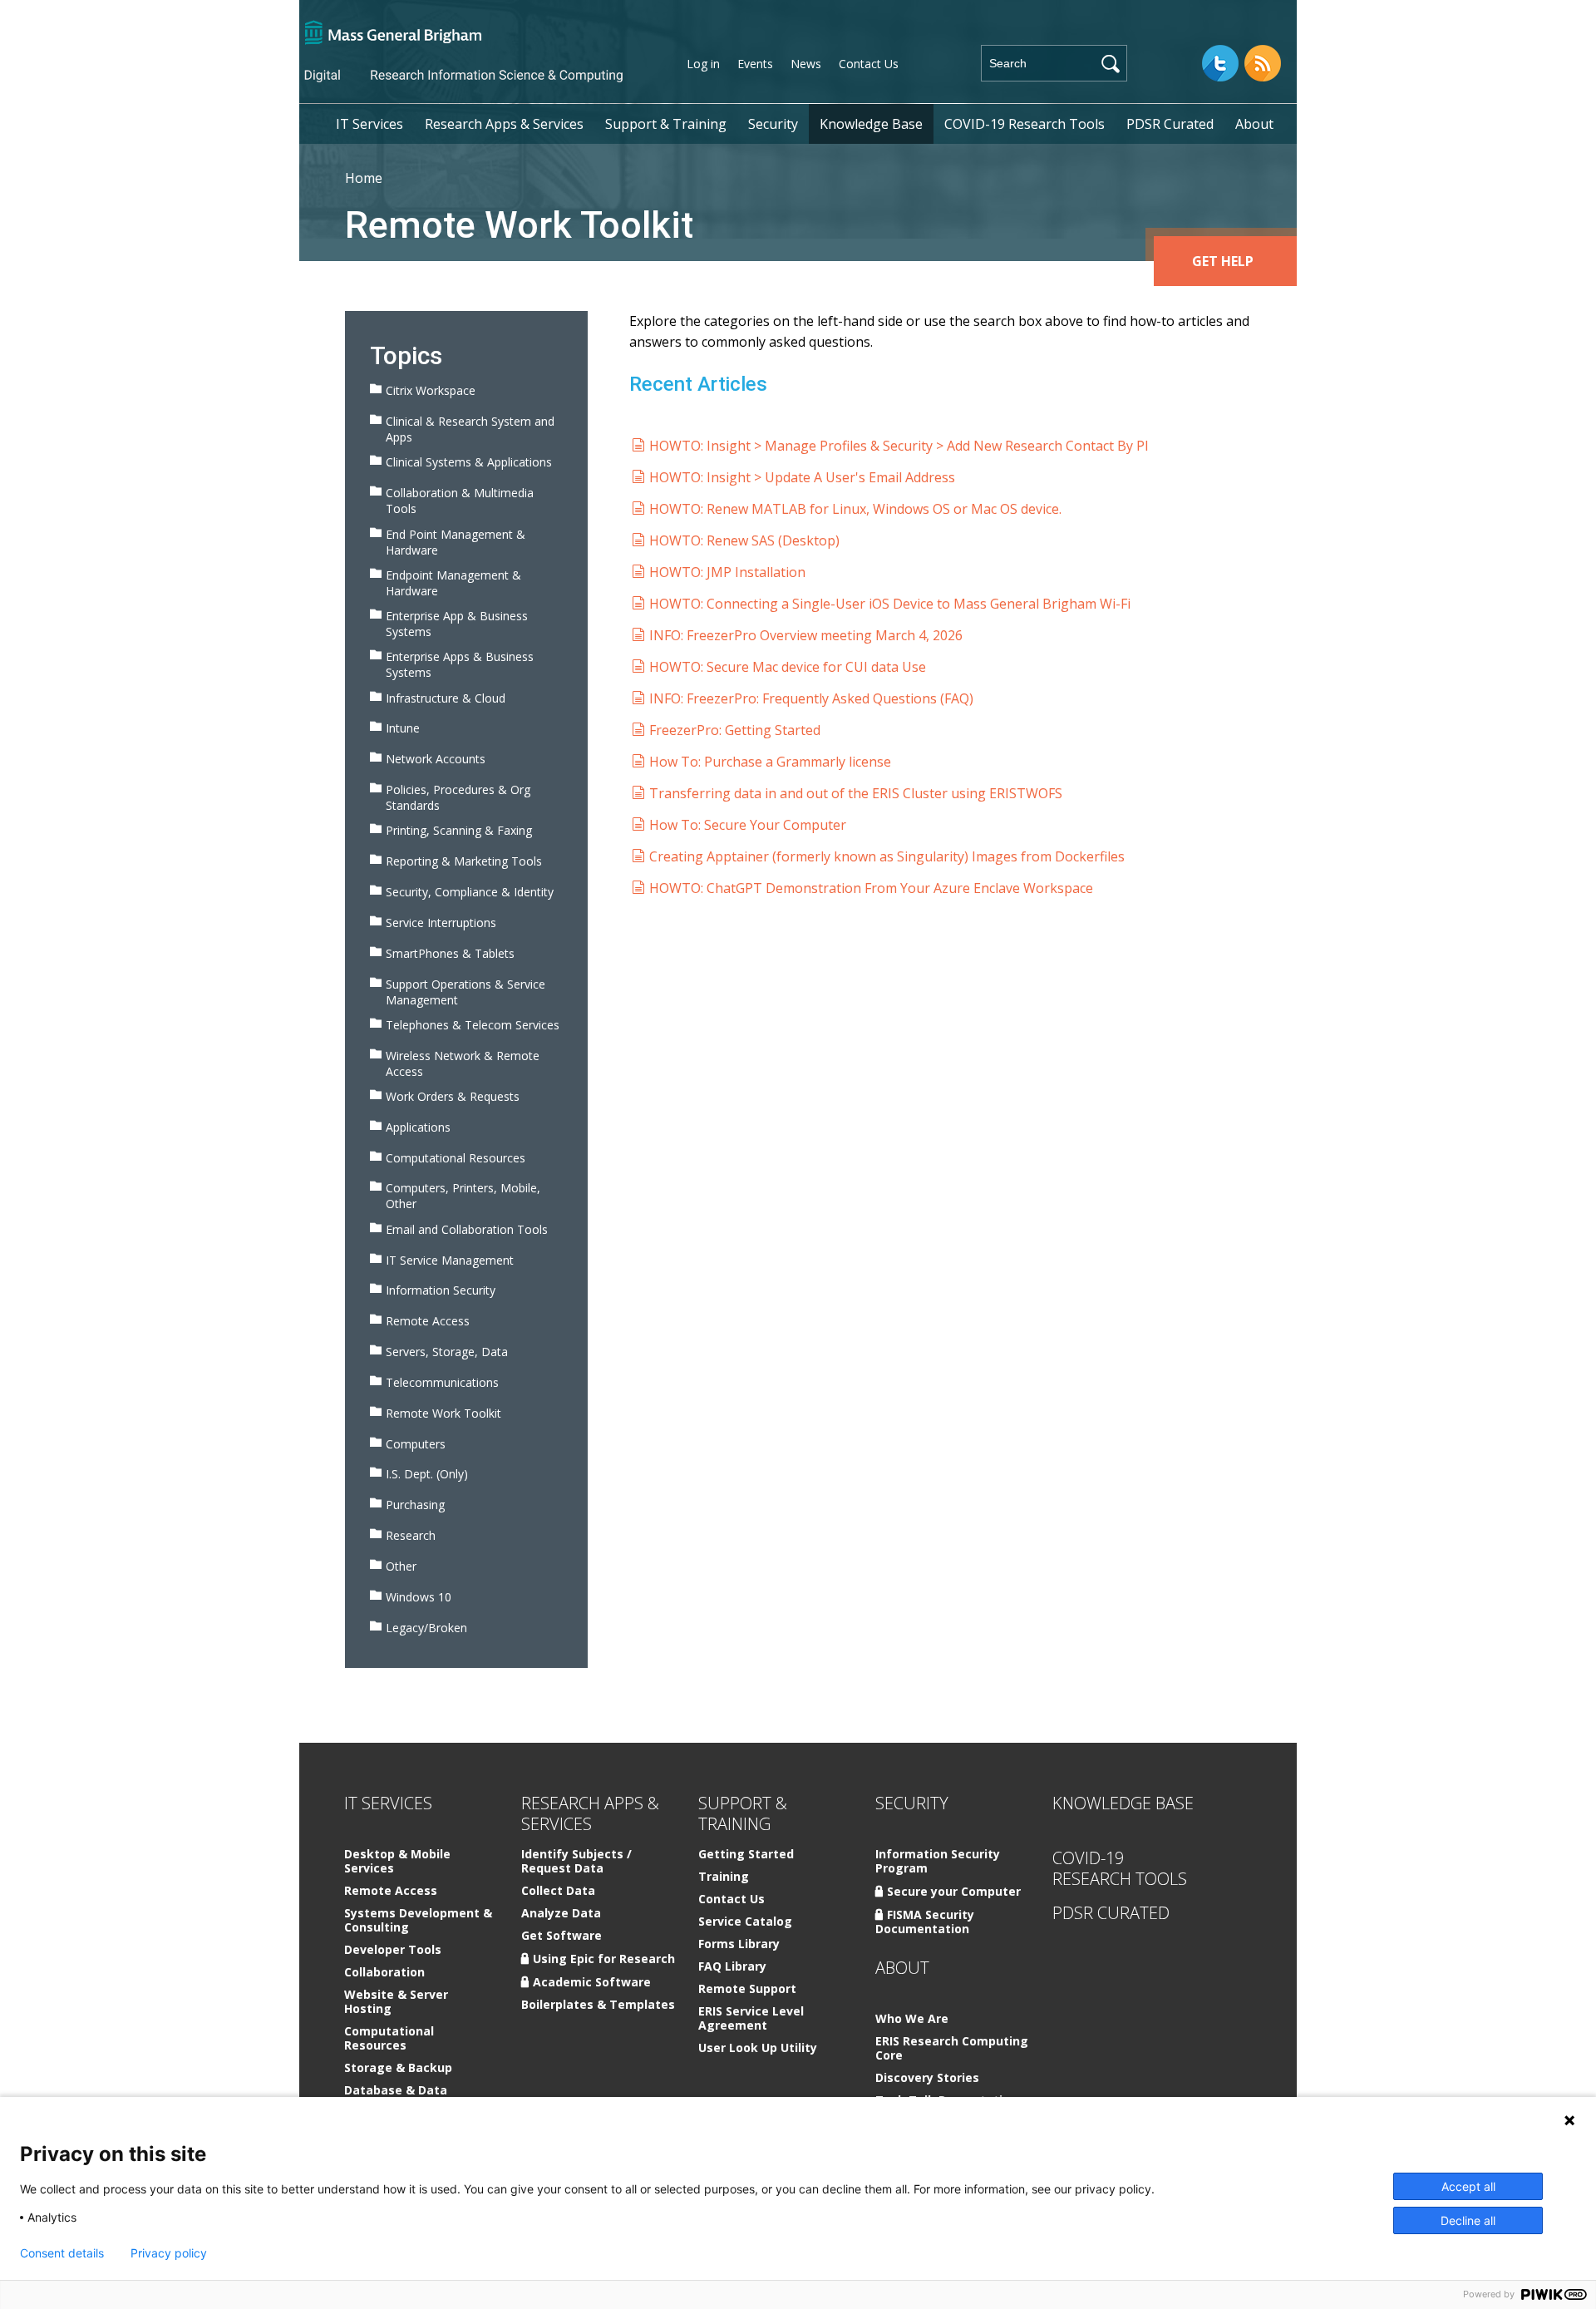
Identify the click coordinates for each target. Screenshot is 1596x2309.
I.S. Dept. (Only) (427, 1474)
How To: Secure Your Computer (748, 825)
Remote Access (428, 1321)
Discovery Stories (927, 2078)
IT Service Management (450, 1260)
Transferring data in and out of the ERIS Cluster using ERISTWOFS (856, 793)
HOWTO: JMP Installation (727, 572)
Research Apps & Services (504, 124)
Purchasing (415, 1505)
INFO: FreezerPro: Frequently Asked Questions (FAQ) (811, 698)
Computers (416, 1444)
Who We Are (912, 2019)
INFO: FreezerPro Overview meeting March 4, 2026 (806, 635)
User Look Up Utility (758, 2048)
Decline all (1468, 2220)
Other (401, 1566)
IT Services (369, 124)
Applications (418, 1127)
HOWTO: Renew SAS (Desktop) (744, 540)
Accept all (1468, 2186)
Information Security (441, 1290)
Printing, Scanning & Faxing (459, 830)
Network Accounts (436, 759)
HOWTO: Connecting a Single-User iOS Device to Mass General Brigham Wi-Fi (890, 604)
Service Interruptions (441, 923)
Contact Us (869, 64)
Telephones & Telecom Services (473, 1025)
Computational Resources (456, 1158)
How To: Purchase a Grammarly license (770, 762)
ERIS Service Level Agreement (751, 2019)
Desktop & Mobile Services (397, 1862)
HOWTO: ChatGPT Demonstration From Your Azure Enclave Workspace (871, 888)
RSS (1263, 63)
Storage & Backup (398, 2068)
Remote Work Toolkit (443, 1413)
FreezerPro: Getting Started (735, 730)
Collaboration (384, 1973)
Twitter (1220, 63)
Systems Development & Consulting (418, 1921)
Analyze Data (561, 1914)
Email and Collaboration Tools (467, 1229)
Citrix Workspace (431, 390)
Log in (703, 64)
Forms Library (739, 1944)
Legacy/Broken (426, 1628)
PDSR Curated (1170, 124)
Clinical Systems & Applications (469, 462)
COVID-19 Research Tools (1025, 124)
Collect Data (558, 1891)
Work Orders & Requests (453, 1096)
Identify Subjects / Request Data (576, 1862)
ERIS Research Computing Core (952, 2049)
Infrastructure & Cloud (446, 698)
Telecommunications (442, 1382)
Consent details (62, 2253)
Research (411, 1535)
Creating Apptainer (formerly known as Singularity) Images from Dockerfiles (887, 856)
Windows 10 (419, 1597)
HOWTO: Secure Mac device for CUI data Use (788, 667)
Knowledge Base (871, 124)
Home (364, 178)
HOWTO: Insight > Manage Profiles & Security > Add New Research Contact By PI (899, 446)
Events (755, 64)
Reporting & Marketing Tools (464, 861)
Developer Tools (393, 1950)
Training (724, 1877)
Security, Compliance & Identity (470, 892)
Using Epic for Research (604, 1959)
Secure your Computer (954, 1891)
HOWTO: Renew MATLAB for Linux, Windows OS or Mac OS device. (855, 509)
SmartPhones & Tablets (450, 953)
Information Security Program (938, 1862)
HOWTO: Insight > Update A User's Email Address (802, 477)
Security (773, 124)
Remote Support (747, 1989)
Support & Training (666, 124)
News (806, 64)
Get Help (1223, 261)
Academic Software (592, 1982)
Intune (403, 728)
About (1254, 124)
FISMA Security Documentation (925, 1922)
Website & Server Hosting (396, 2002)
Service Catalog (745, 1922)
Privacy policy (169, 2253)
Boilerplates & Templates (598, 2005)
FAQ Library (732, 1967)
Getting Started (746, 1855)
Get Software (562, 1936)
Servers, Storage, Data (447, 1352)
